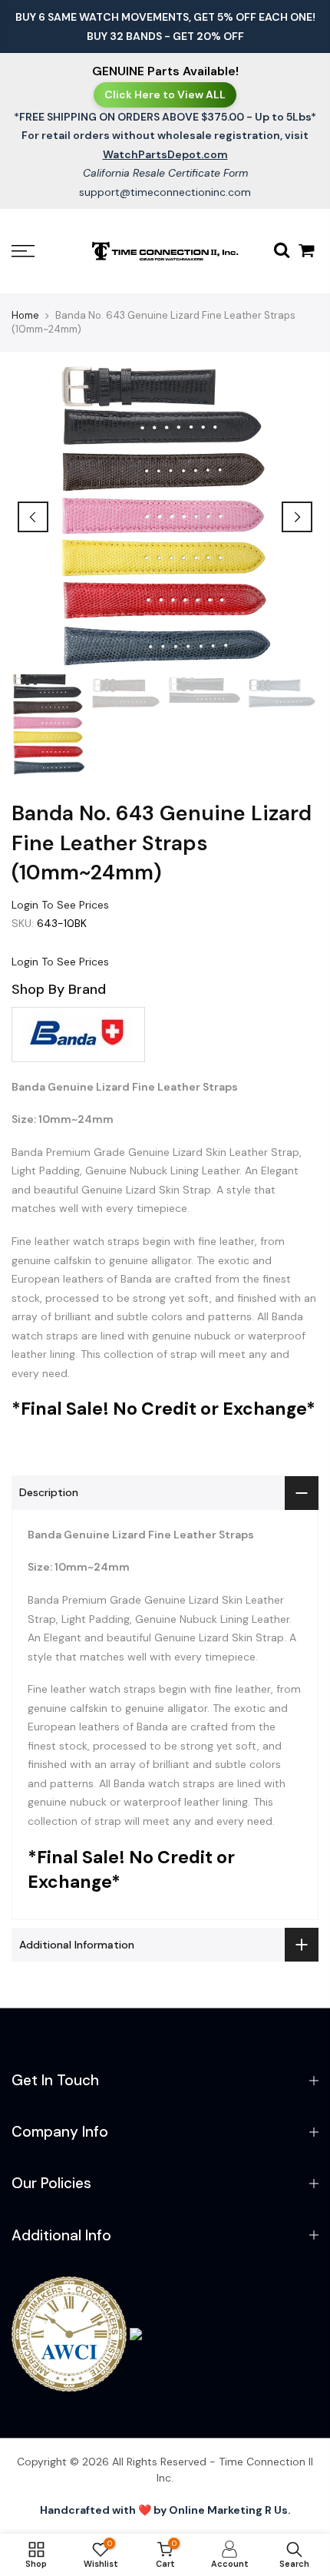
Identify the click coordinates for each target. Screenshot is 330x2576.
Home (25, 315)
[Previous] (33, 517)
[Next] (297, 517)
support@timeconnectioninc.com (165, 192)
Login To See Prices (60, 905)
